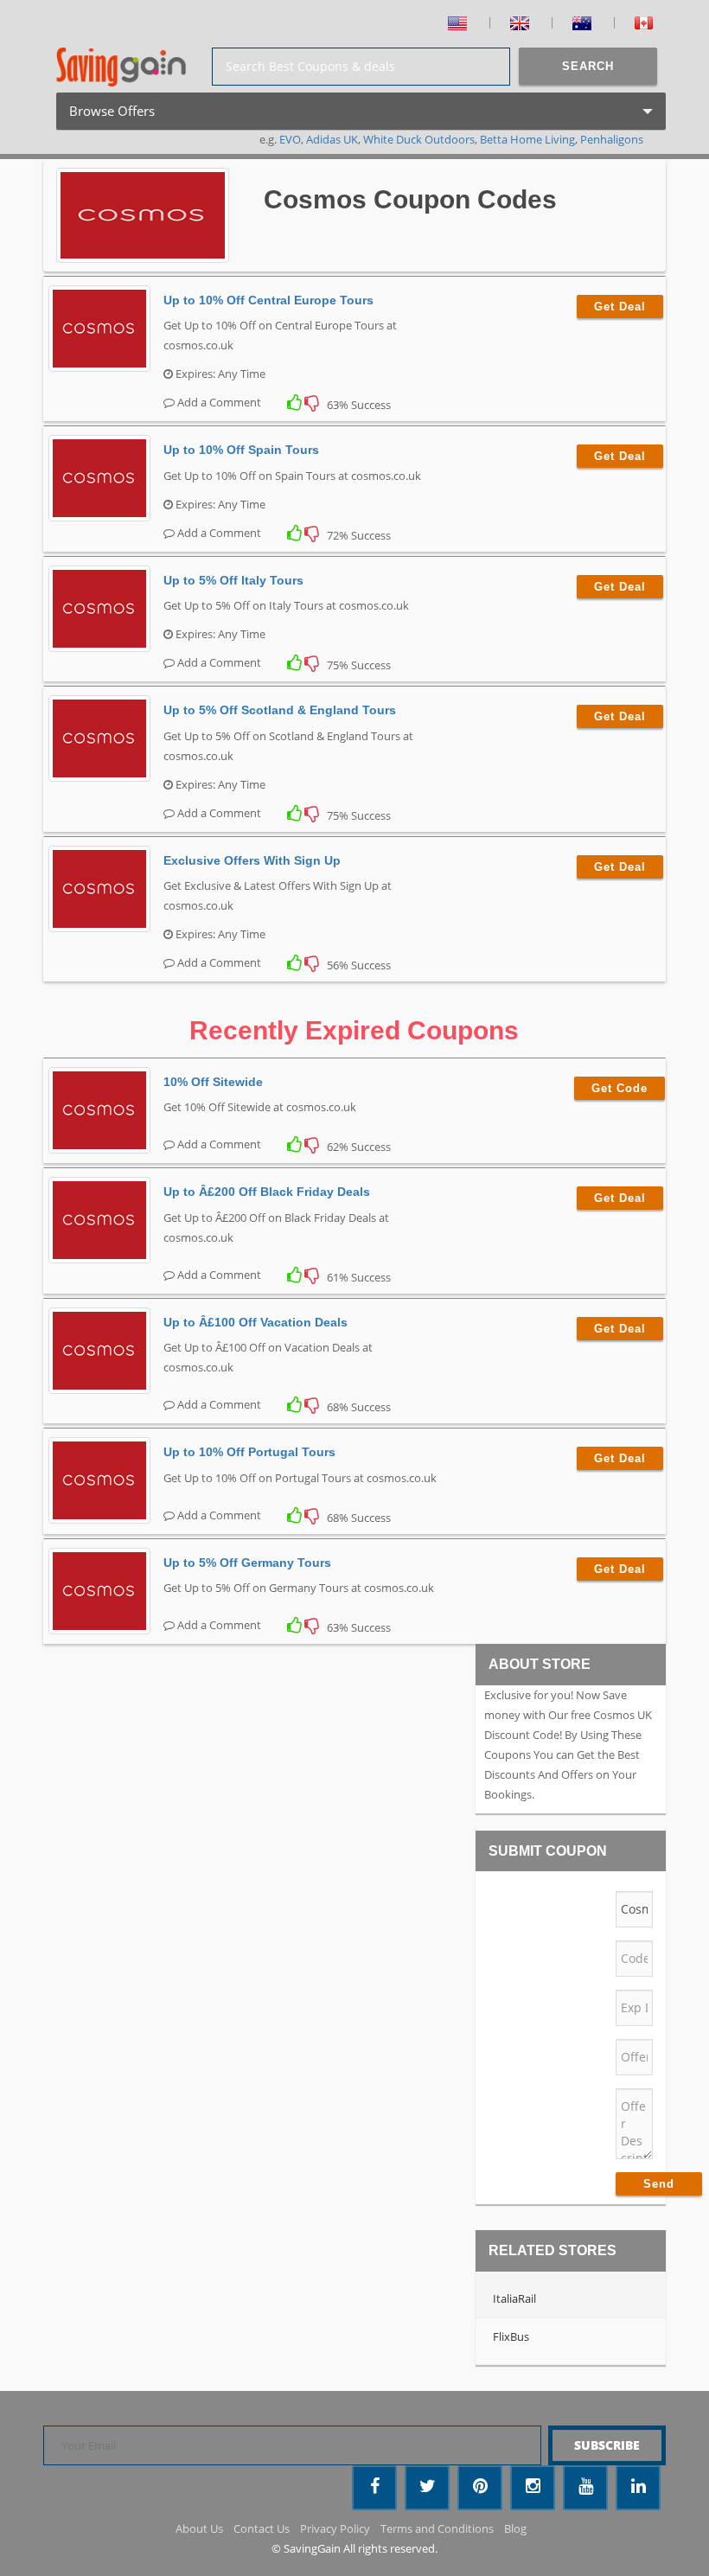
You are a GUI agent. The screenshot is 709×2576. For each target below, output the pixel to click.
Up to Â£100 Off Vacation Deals (255, 1322)
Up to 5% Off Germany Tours (247, 1563)
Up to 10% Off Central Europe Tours (268, 300)
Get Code (620, 1088)
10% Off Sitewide (213, 1082)
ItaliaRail (514, 2298)
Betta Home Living (527, 139)
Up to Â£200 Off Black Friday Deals (267, 1192)
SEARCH (588, 66)
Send (659, 2184)
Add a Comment (218, 402)
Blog (515, 2528)
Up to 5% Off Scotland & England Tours (280, 710)
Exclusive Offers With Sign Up (252, 860)
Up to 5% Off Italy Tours (233, 580)
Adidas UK (332, 139)
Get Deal (620, 307)
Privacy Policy (335, 2528)
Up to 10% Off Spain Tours (241, 450)
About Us (199, 2528)
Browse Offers (137, 116)
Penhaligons (612, 139)
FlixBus (511, 2336)
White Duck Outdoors (419, 139)
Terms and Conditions (437, 2528)
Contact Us (262, 2528)
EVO (290, 139)
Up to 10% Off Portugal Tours (249, 1452)
